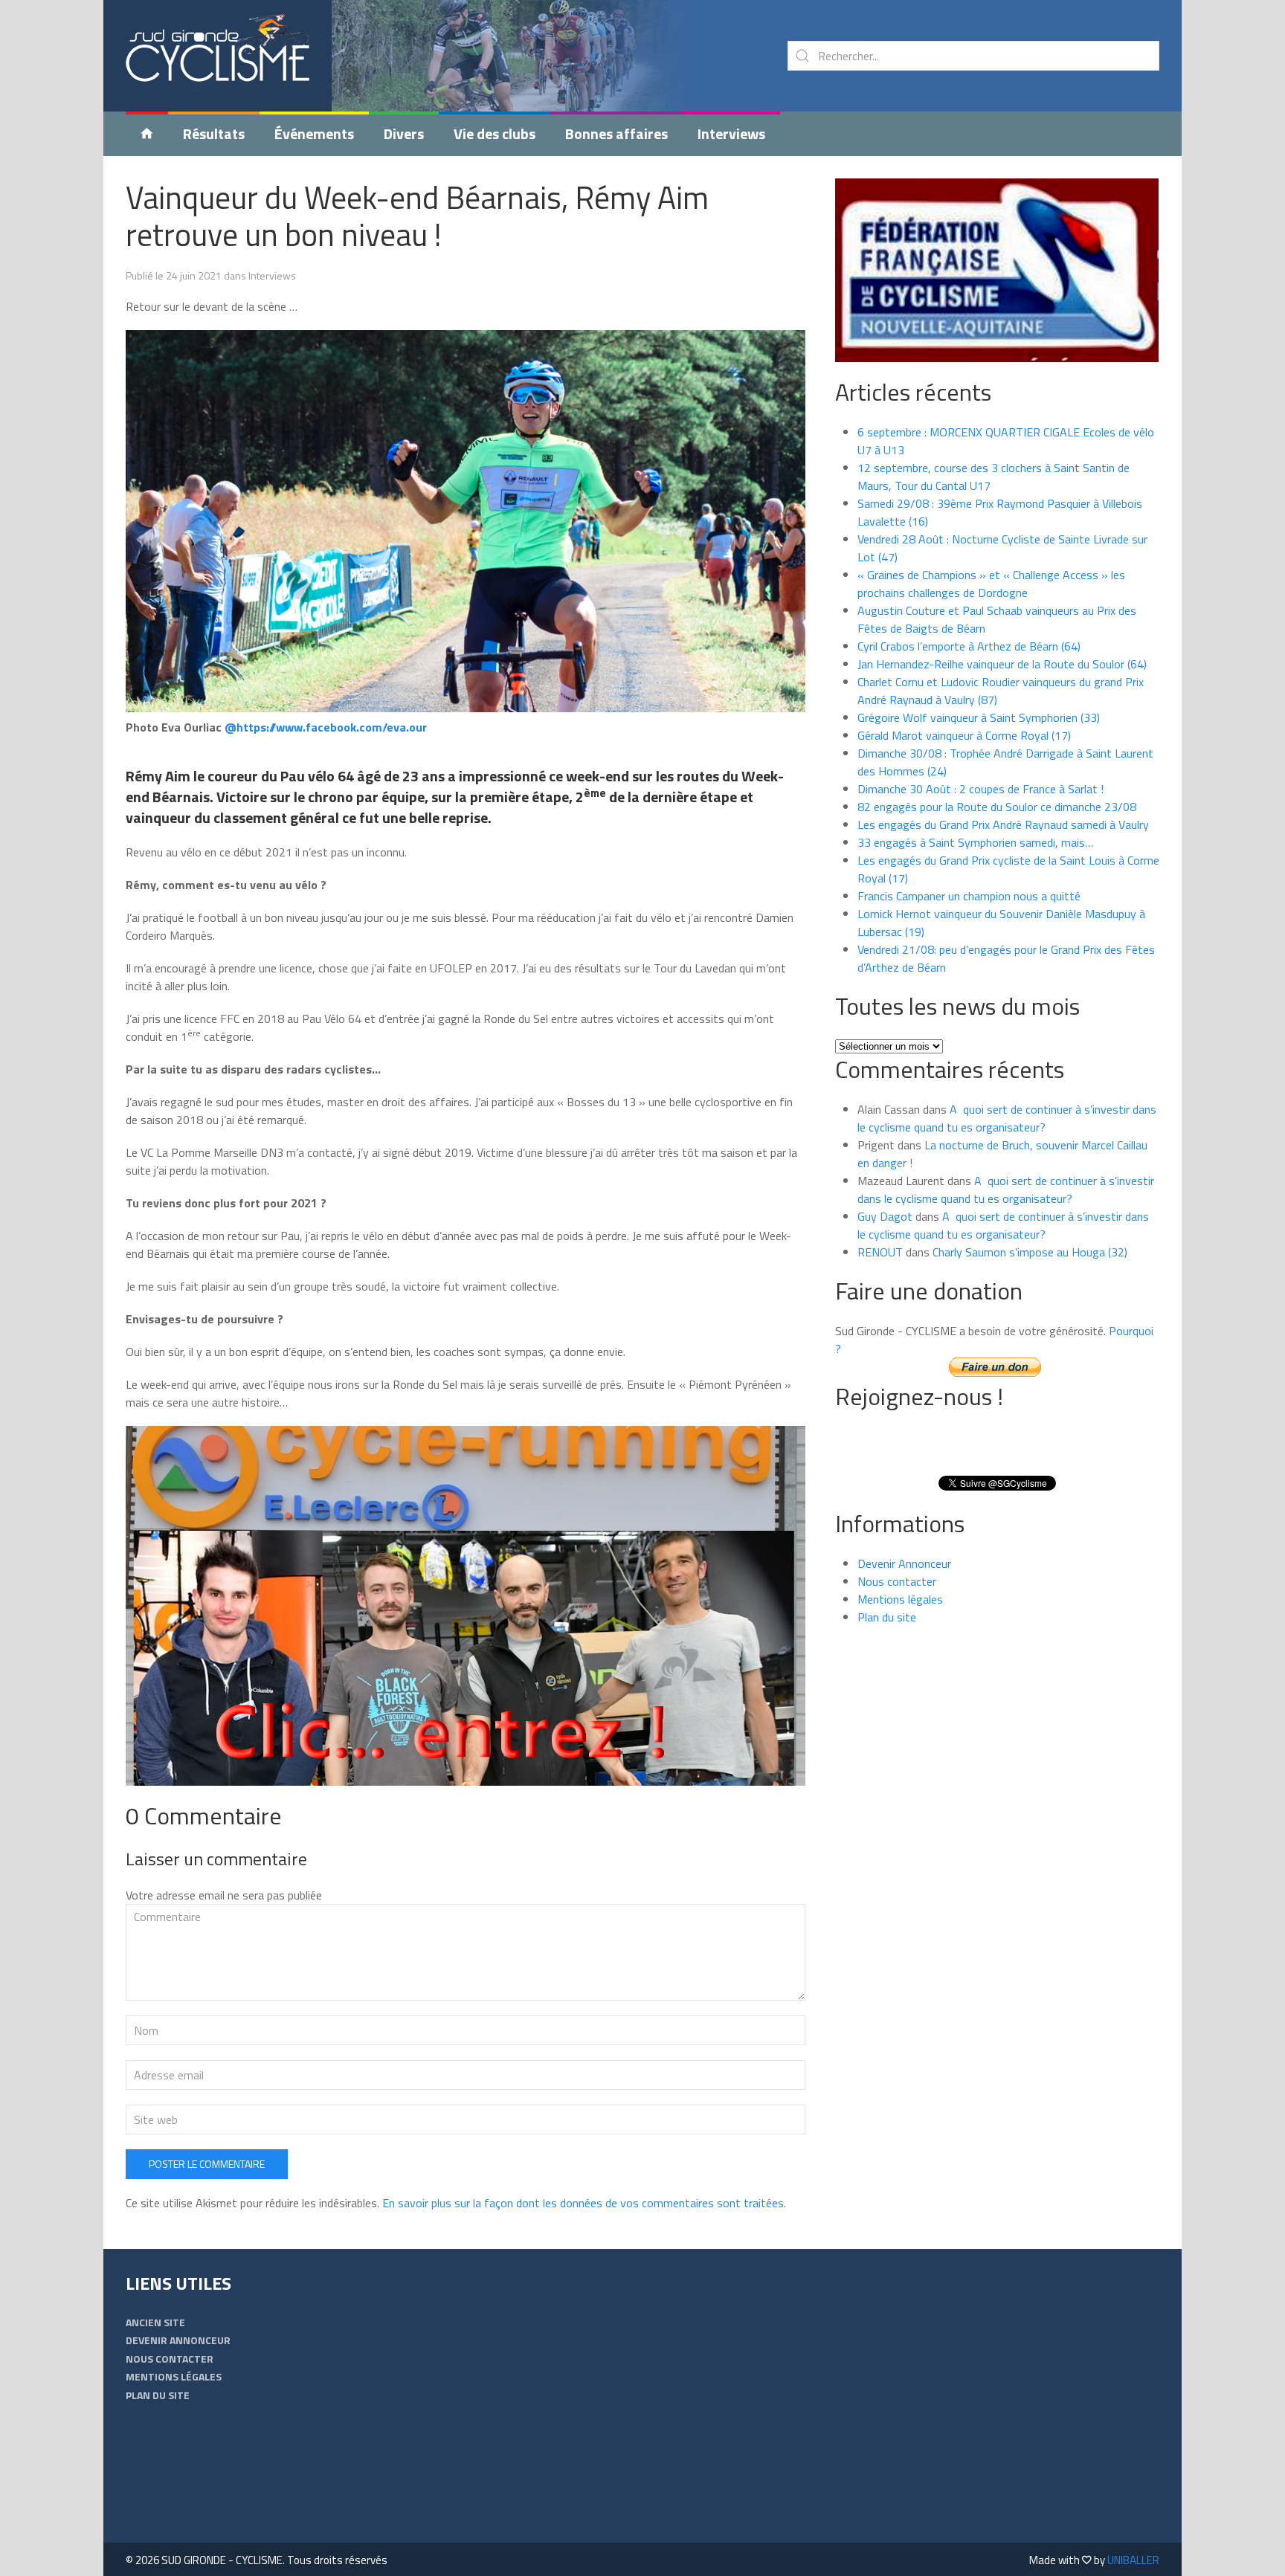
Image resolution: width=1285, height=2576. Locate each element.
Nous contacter (897, 1581)
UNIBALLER (1133, 2560)
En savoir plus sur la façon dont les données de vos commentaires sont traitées (583, 2203)
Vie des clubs (495, 133)
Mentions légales (900, 1599)
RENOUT (880, 1252)
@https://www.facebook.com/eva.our (326, 727)
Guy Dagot (885, 1216)
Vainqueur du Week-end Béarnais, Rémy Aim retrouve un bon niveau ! (417, 216)
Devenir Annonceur (904, 1563)
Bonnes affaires (616, 133)
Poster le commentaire (207, 2164)
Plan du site (887, 1617)
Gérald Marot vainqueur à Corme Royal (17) (964, 735)
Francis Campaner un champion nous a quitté (969, 896)
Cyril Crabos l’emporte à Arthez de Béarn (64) (969, 646)
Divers (404, 133)
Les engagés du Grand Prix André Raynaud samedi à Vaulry (1003, 824)
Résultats (214, 133)
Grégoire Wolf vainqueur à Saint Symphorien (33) (979, 717)
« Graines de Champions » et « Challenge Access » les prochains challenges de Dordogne (991, 584)
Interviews (731, 133)
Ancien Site (155, 2322)
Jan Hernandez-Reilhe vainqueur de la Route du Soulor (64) (1002, 664)
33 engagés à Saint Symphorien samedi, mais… (975, 842)
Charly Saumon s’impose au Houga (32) (1030, 1252)
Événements (314, 133)
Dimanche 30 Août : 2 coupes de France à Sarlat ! (980, 789)
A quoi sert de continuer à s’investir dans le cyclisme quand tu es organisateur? (1007, 1118)
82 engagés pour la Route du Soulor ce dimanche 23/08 (997, 807)
